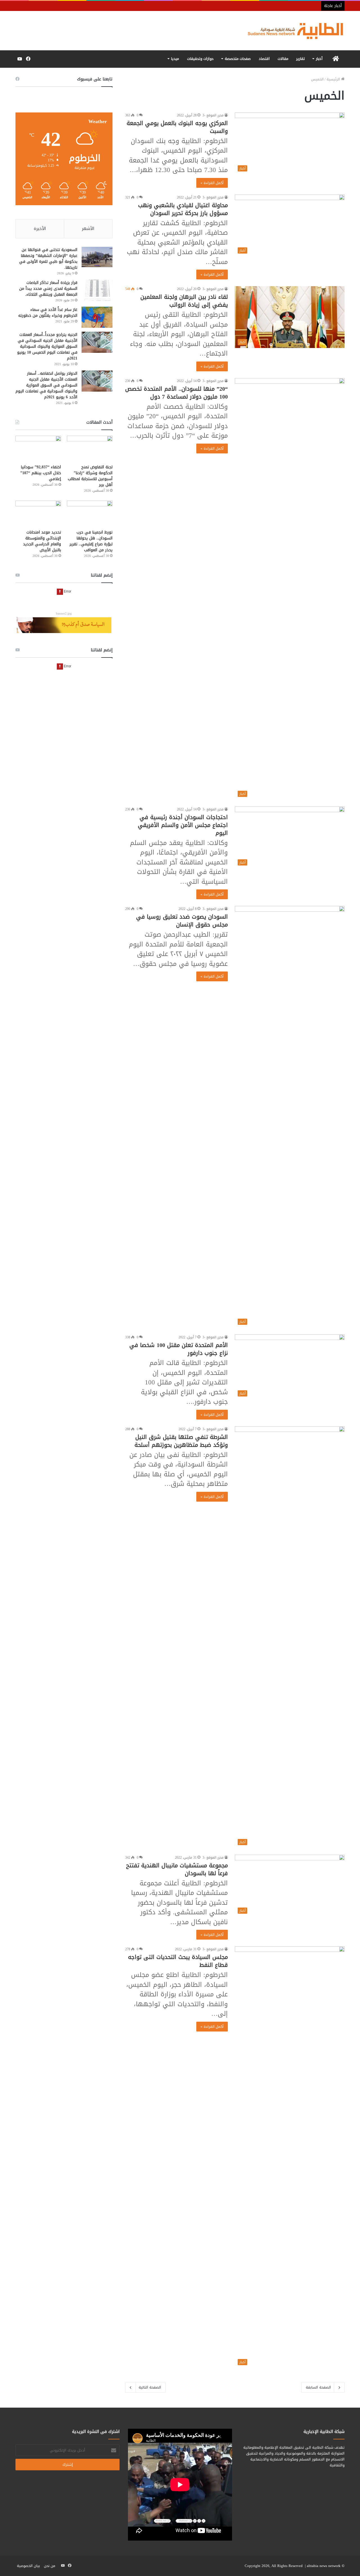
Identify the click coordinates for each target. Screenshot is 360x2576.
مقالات (283, 59)
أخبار (319, 59)
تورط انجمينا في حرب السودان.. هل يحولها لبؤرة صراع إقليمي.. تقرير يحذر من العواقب (91, 541)
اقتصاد (264, 59)
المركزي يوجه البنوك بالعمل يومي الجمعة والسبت (177, 127)
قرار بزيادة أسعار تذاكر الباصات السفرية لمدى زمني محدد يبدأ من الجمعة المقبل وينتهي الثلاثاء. (48, 289)
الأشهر (88, 229)
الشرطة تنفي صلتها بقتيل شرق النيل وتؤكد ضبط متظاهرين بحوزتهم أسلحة (181, 1441)
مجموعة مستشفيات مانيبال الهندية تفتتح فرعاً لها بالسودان (177, 1869)
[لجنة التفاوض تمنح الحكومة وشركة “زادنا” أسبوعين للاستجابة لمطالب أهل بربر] (90, 448)
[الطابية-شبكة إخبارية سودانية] (292, 31)
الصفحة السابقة (318, 2387)
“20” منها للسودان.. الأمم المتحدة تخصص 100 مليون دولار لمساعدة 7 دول (176, 393)
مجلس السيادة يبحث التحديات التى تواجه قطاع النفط (178, 1961)
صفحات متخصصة (238, 59)
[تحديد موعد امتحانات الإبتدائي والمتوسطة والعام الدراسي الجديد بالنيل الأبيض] (38, 513)
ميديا (175, 59)
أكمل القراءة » (212, 183)
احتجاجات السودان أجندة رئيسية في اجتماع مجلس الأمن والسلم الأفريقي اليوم (183, 825)
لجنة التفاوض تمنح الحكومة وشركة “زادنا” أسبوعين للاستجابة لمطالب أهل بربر (90, 476)
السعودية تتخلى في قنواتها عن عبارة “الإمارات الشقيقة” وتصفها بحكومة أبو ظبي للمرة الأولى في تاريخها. (48, 259)
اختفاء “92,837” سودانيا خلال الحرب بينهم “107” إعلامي (41, 473)
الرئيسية (334, 79)
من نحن (49, 2566)
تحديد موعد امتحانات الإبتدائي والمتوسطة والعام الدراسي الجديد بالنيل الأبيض (42, 541)
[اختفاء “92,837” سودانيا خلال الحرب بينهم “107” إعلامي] (38, 448)
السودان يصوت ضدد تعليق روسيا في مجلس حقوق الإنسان (182, 921)
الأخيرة (40, 229)
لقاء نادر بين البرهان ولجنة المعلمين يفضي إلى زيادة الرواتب (184, 301)
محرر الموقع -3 (213, 115)
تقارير (301, 59)
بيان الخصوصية (28, 2566)
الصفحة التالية (150, 2387)
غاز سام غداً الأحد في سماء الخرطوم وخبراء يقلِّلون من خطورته (48, 313)
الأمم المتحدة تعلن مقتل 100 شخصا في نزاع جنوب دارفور (179, 1349)
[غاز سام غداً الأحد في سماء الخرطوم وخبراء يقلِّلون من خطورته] (97, 317)
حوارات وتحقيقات (200, 59)
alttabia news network (324, 2566)
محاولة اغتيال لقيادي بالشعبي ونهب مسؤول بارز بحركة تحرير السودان (183, 209)
